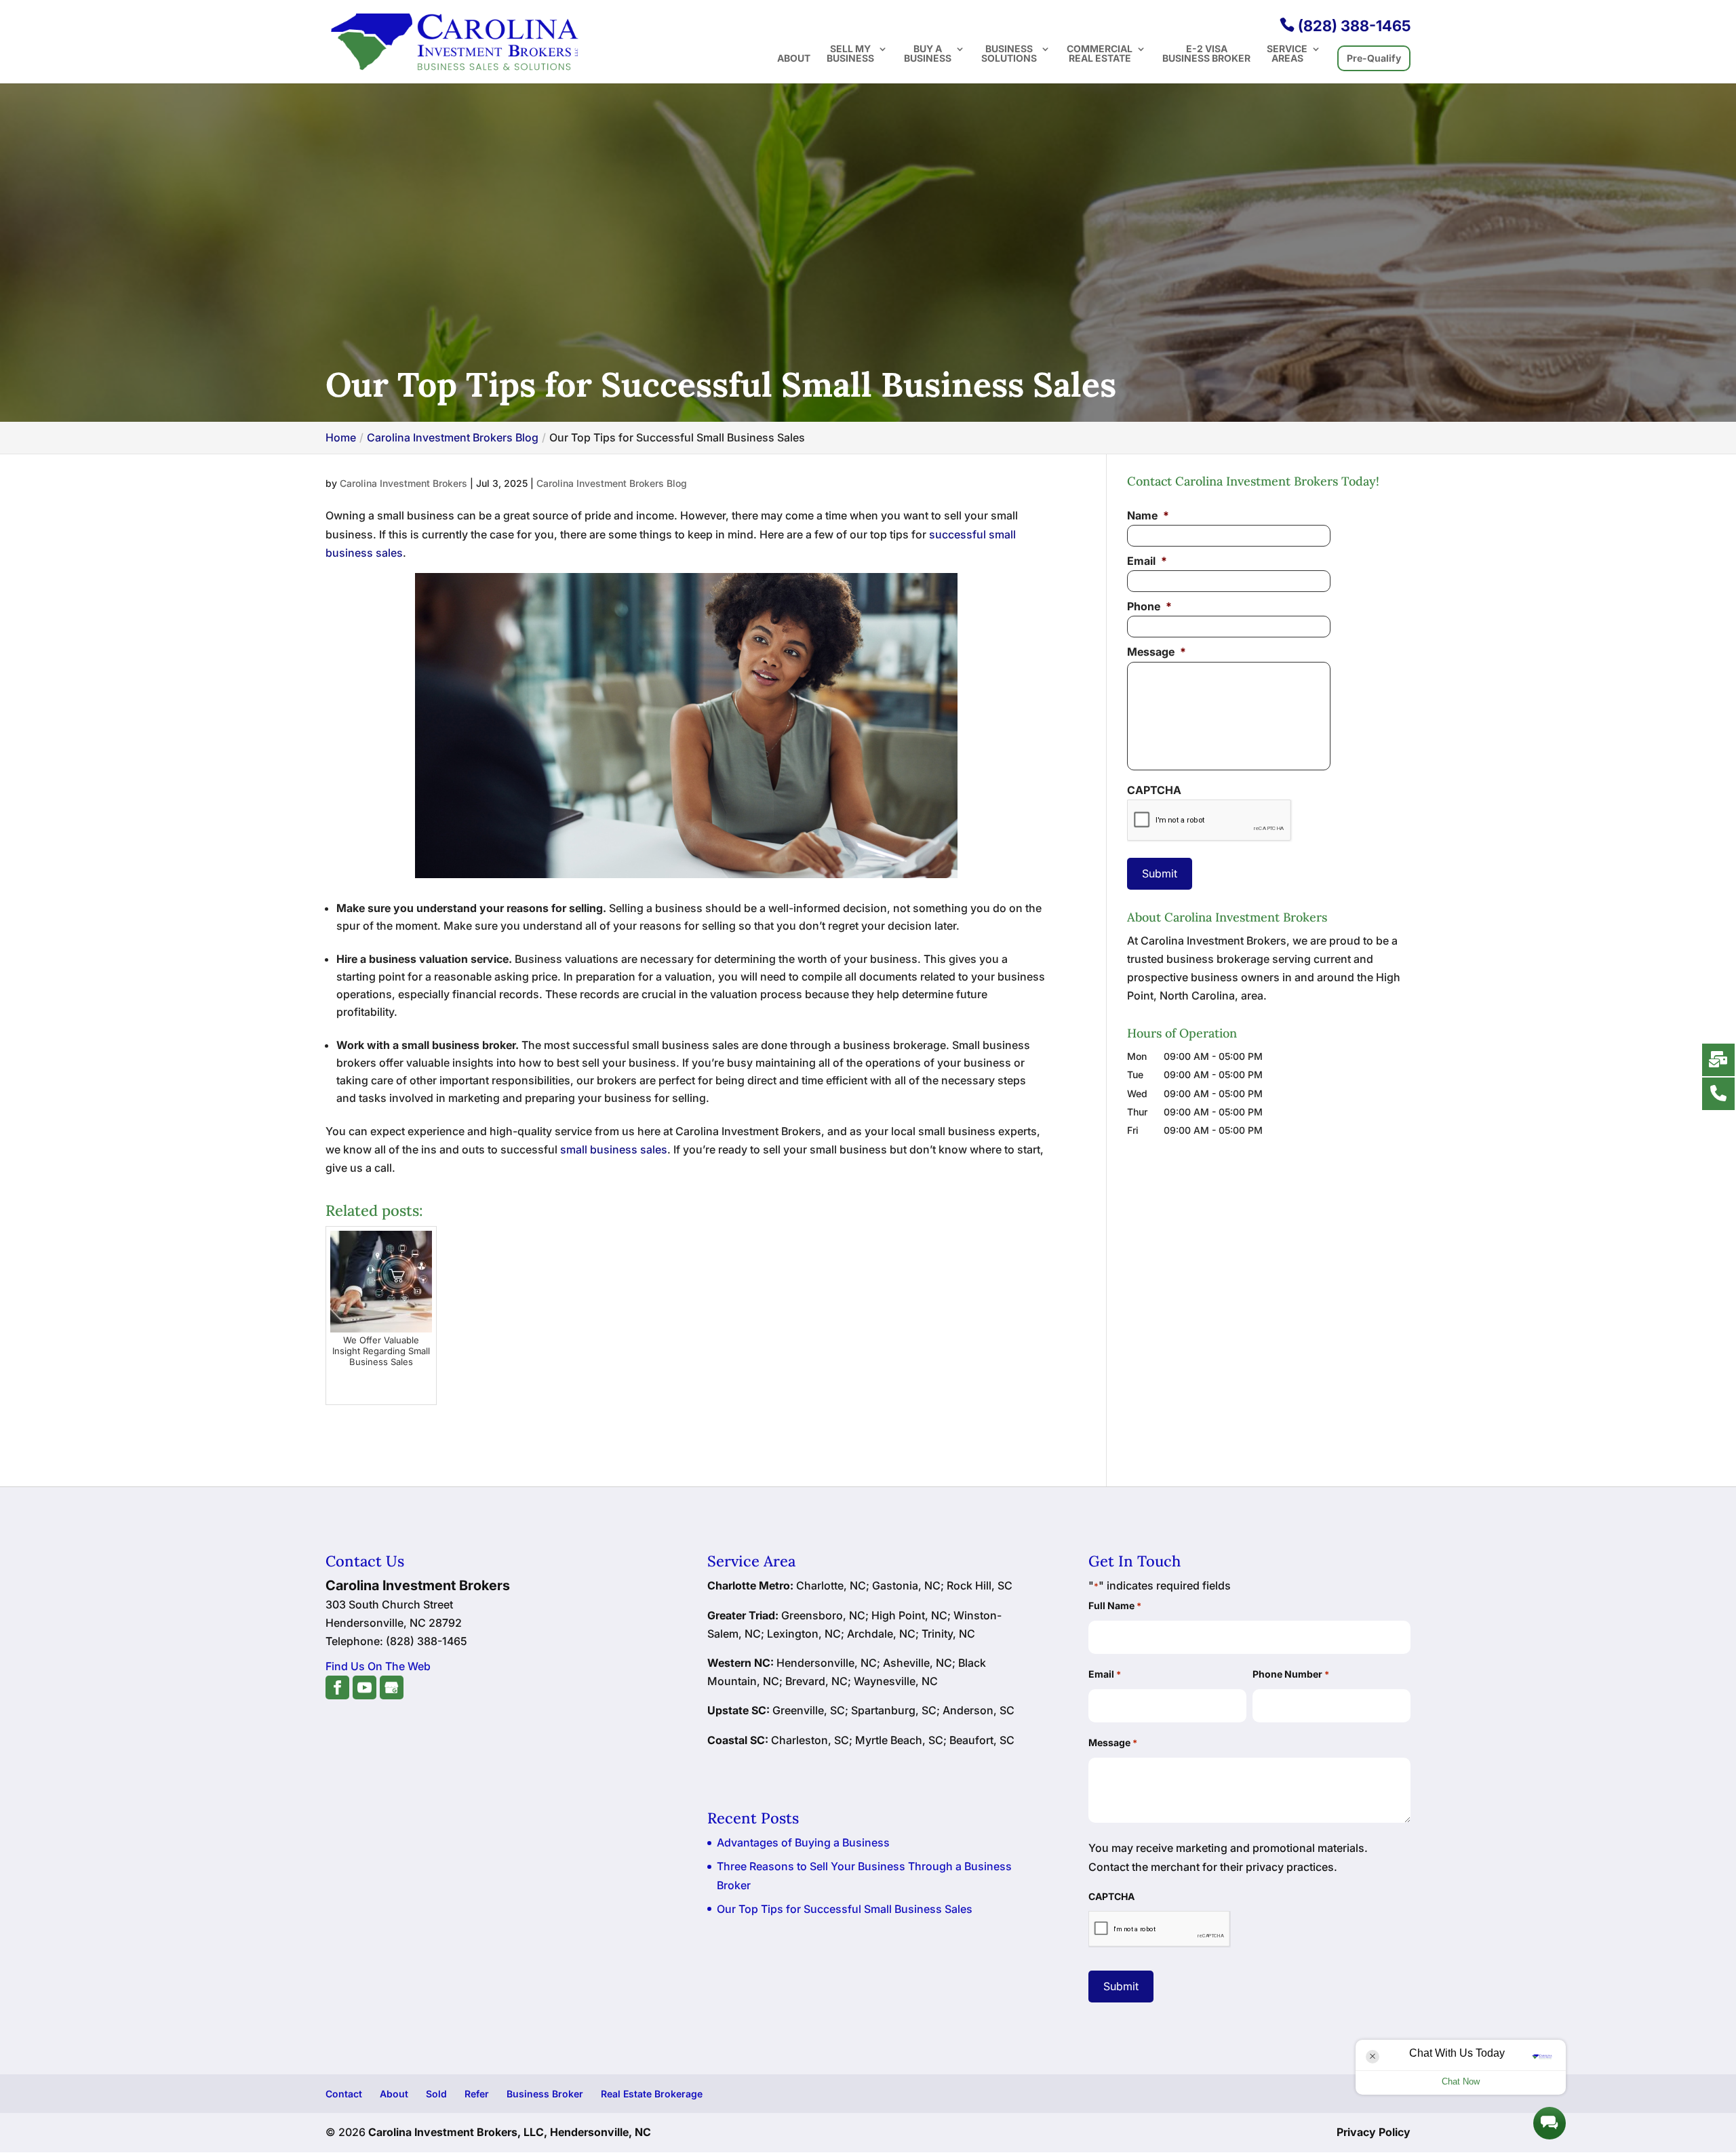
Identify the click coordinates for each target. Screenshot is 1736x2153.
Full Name (1115, 1605)
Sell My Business (850, 54)
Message (1157, 652)
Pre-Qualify (1374, 58)
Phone (1149, 606)
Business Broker (545, 2094)
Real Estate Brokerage (652, 2094)
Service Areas (1287, 54)
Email (1147, 561)
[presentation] (1209, 821)
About (794, 59)
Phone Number (1291, 1674)
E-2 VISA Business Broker (1206, 54)
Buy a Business (928, 54)
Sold (436, 2094)
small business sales (614, 1149)
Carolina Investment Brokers (403, 483)
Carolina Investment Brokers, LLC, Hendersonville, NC (510, 2132)
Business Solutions (1009, 54)
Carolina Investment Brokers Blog (612, 483)
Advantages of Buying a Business (803, 1842)
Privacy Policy (1374, 2132)
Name (1148, 515)
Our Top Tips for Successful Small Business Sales (845, 1909)
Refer (477, 2094)
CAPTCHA (1154, 790)
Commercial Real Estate (1100, 54)
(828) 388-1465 (1345, 26)
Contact (344, 2094)
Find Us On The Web (378, 1666)
